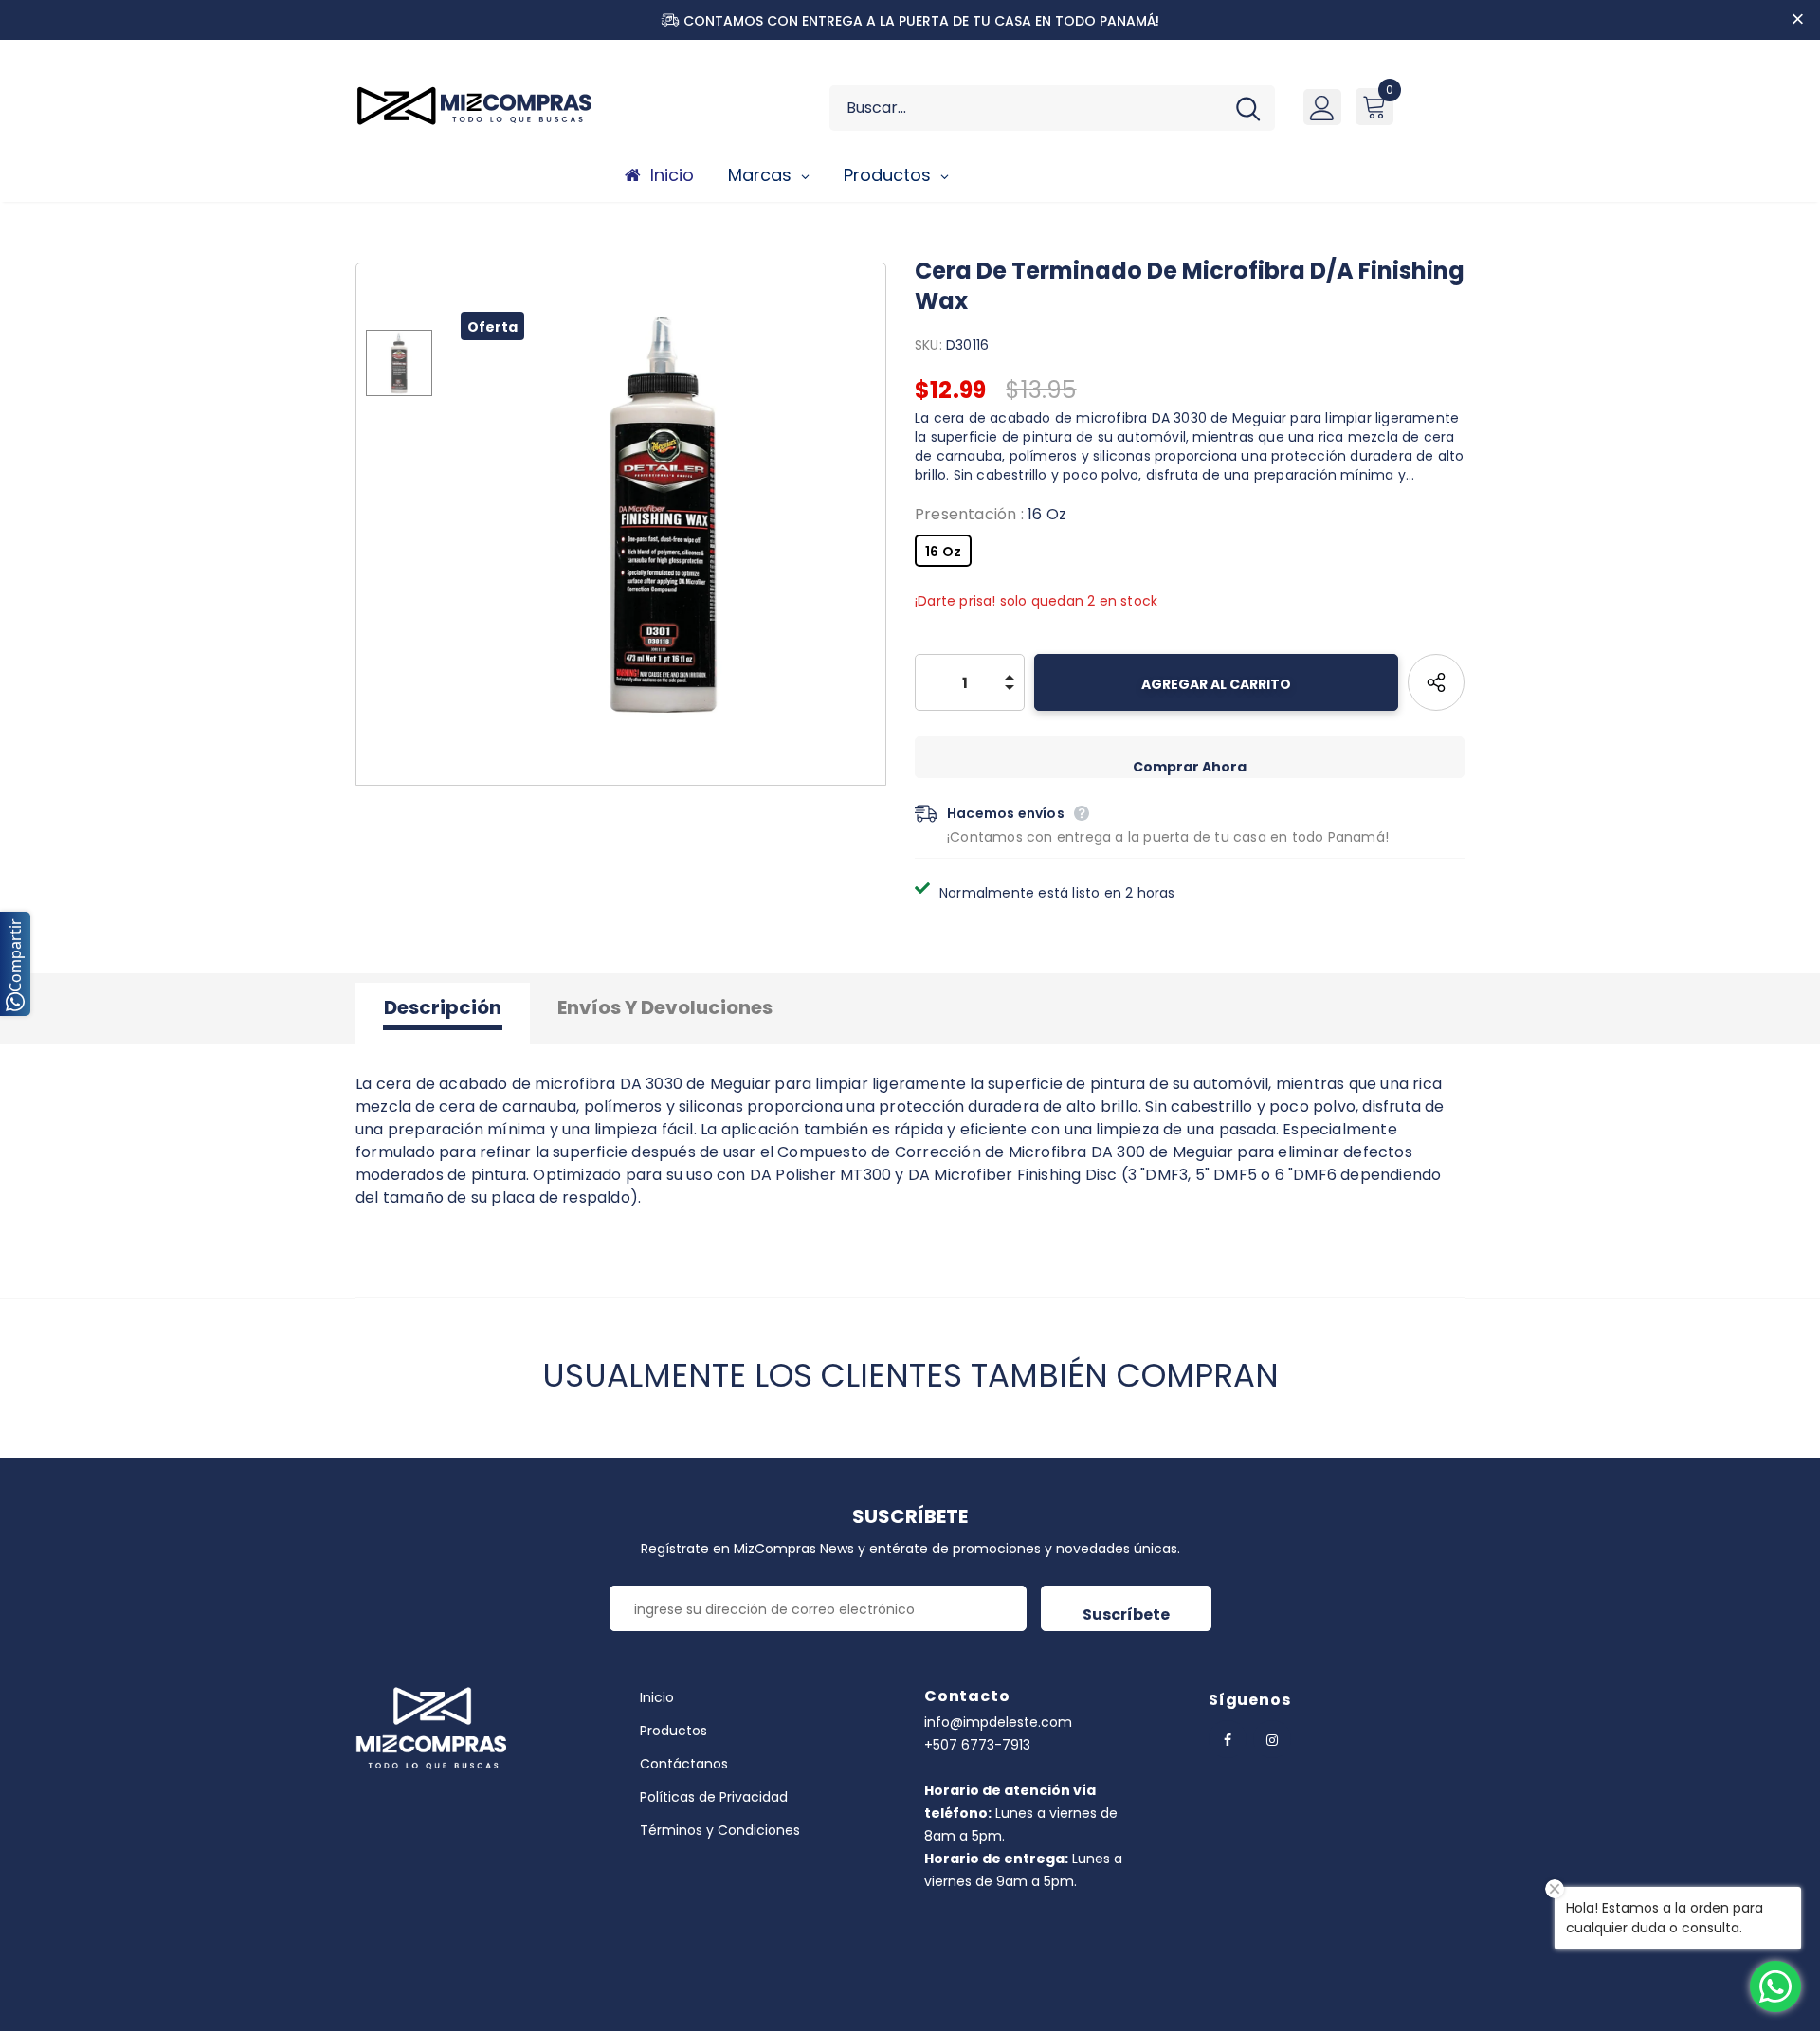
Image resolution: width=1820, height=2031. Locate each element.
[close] (1798, 20)
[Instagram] (1272, 1739)
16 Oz (943, 552)
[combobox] (1025, 108)
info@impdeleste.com (998, 1722)
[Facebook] (1228, 1739)
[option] (664, 515)
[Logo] (483, 105)
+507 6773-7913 (977, 1745)
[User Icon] (1322, 107)
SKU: (928, 345)
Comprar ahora (1190, 767)
